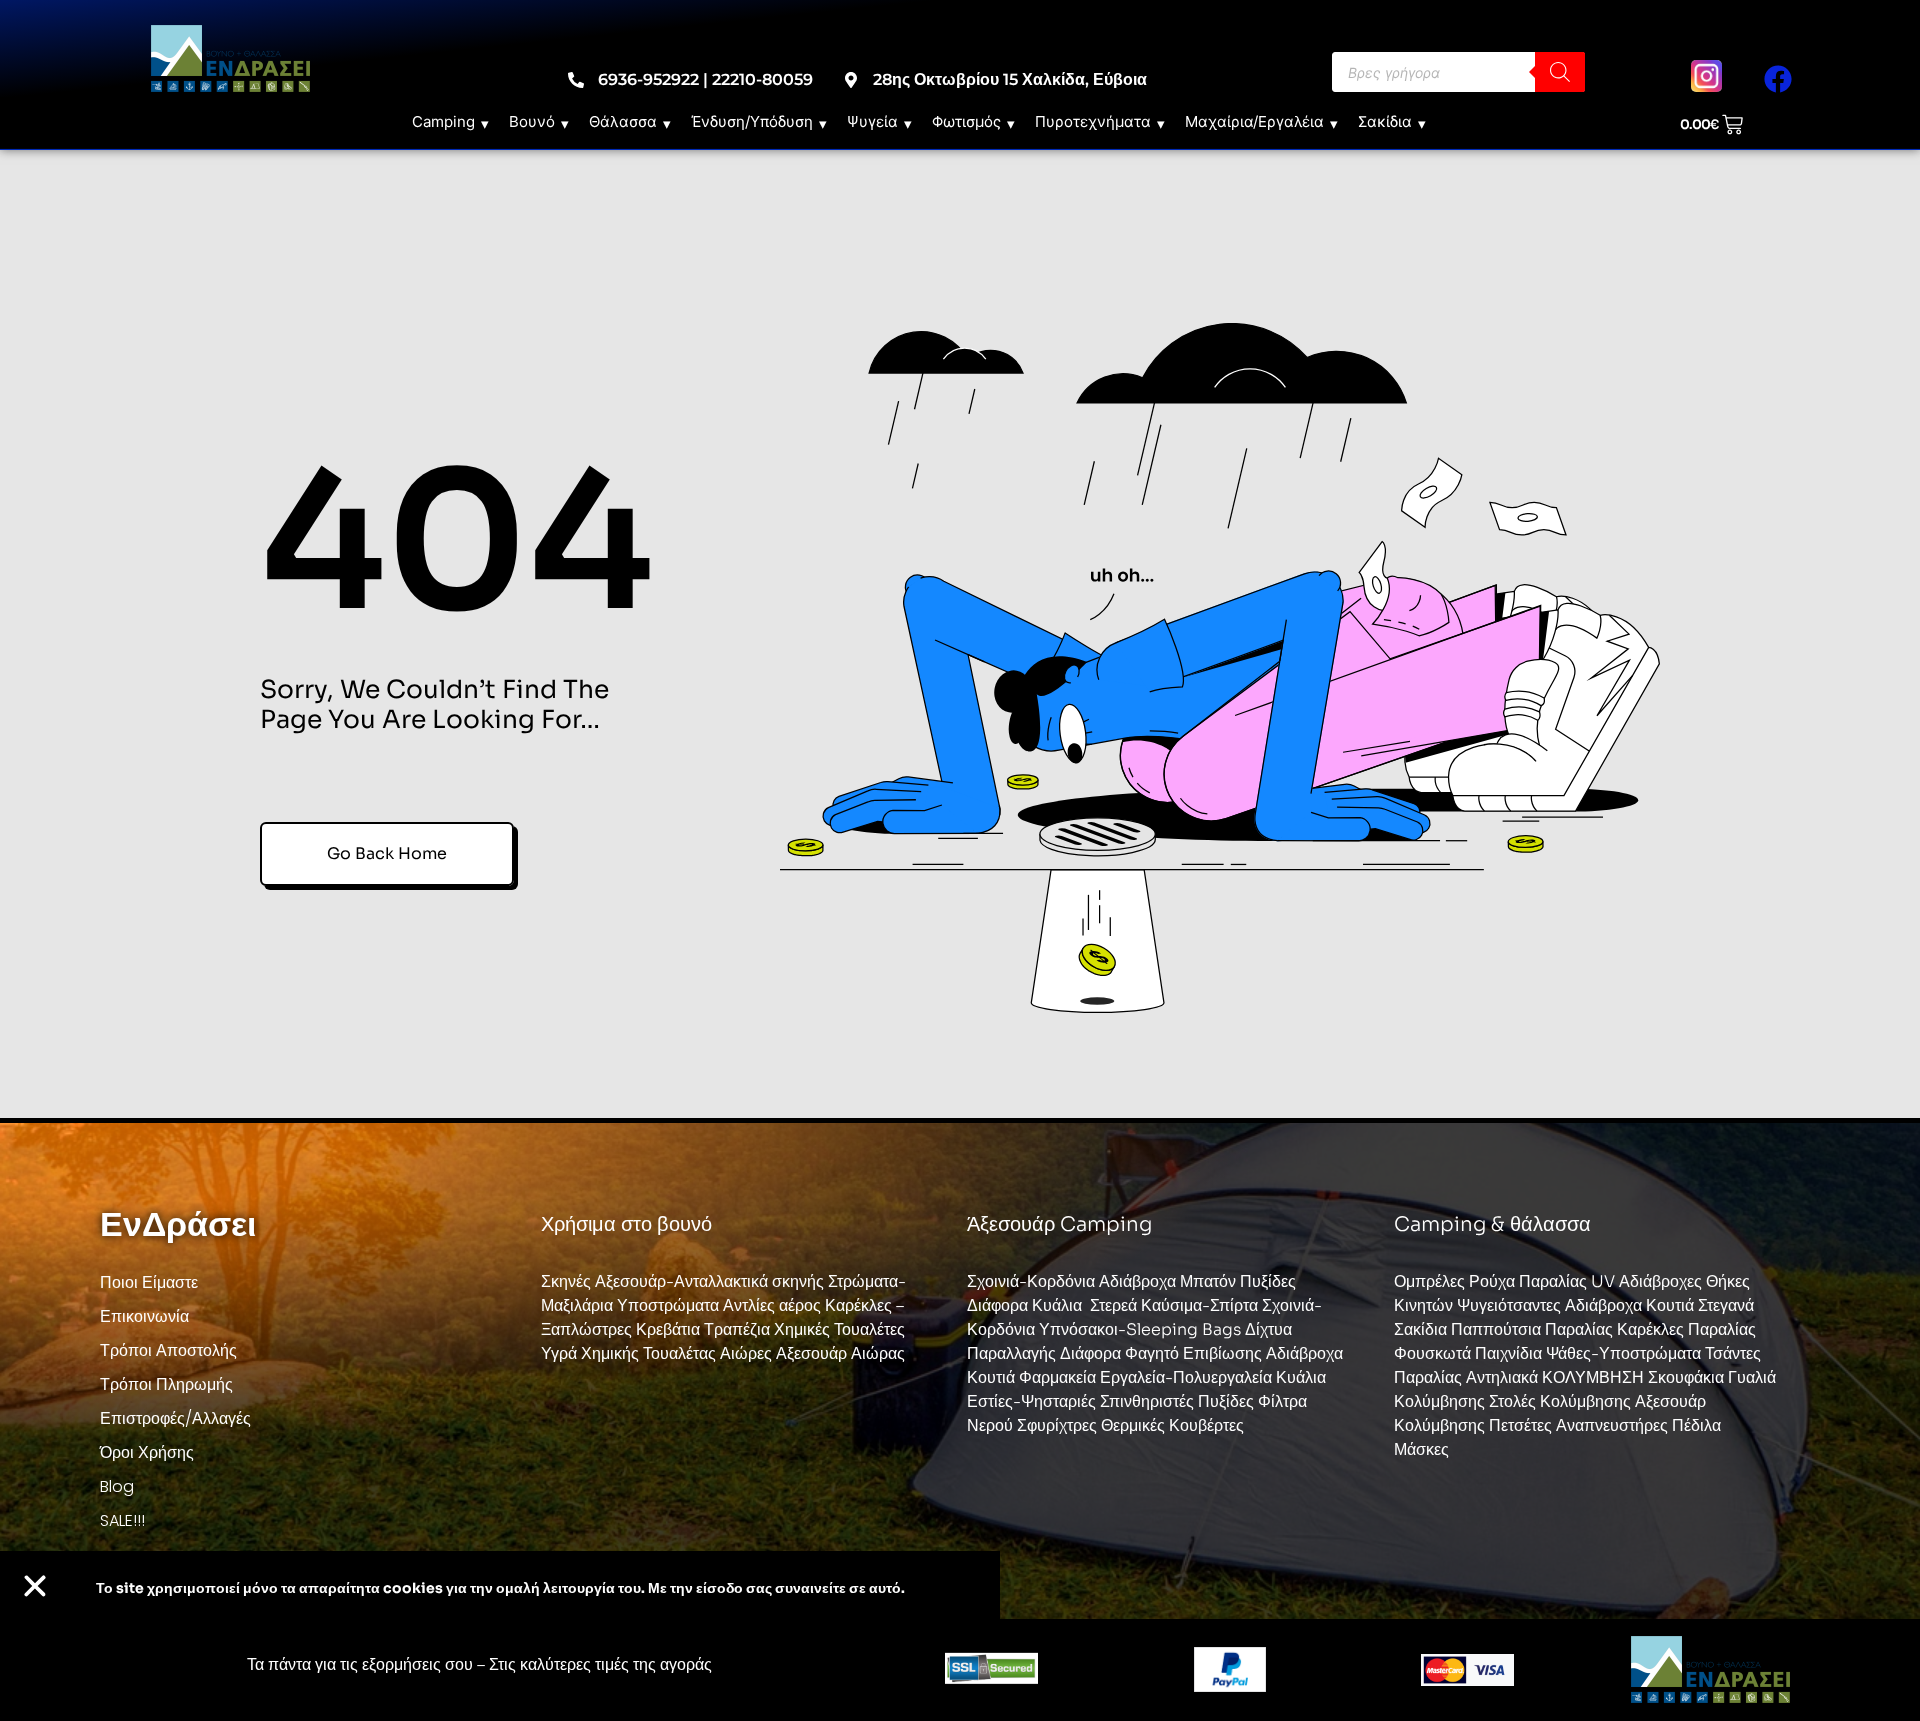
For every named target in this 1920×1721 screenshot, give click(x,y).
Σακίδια (1385, 121)
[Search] (1560, 72)
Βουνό (532, 121)
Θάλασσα (623, 121)
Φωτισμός (966, 121)
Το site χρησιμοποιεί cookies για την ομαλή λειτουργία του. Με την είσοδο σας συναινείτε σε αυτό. (500, 1588)
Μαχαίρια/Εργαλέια (1254, 121)
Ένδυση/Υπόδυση (752, 121)
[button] (35, 1586)
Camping (443, 121)
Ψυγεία (872, 121)
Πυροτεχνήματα (1093, 121)
